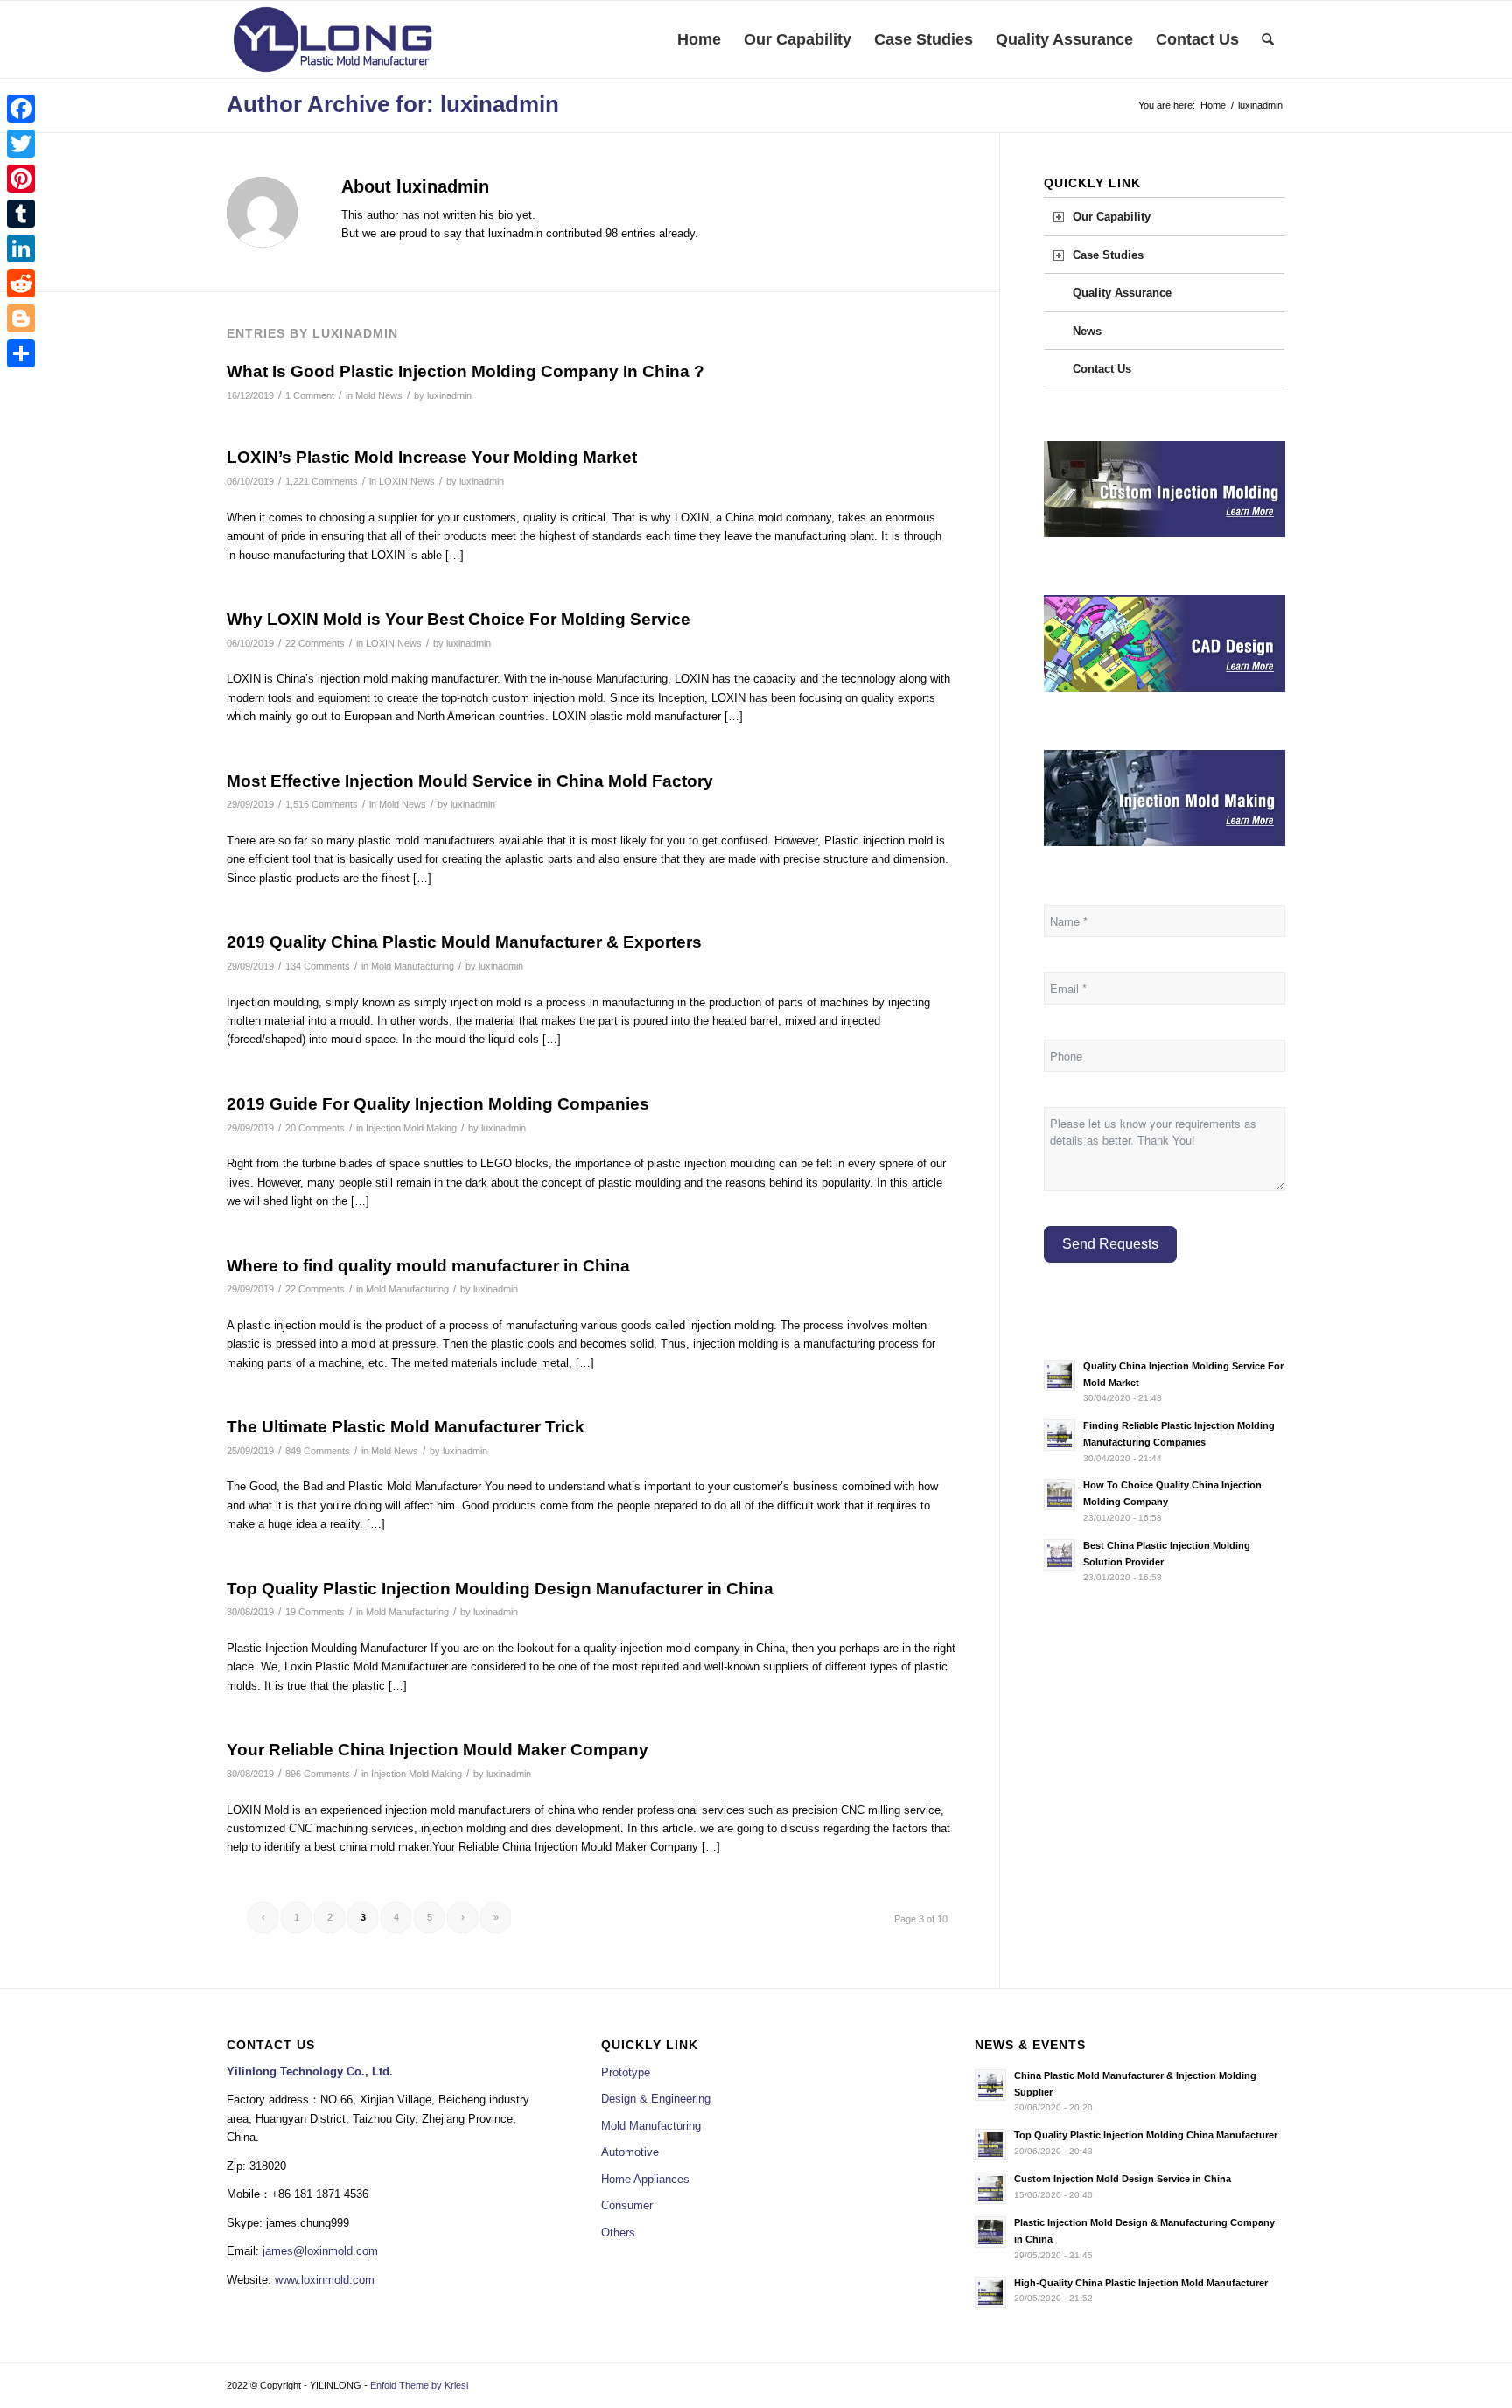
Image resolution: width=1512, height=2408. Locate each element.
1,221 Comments (322, 481)
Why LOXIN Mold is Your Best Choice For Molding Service (458, 619)
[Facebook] (21, 108)
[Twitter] (21, 143)
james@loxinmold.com (320, 2251)
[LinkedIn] (21, 248)
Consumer (627, 2205)
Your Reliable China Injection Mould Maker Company (437, 1750)
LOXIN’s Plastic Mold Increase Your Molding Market (432, 457)
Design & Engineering (656, 2099)
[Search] (1268, 39)
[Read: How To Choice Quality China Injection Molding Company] (1060, 1494)
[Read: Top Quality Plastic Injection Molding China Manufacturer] (990, 2145)
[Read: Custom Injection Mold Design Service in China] (990, 2188)
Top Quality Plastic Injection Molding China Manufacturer (1146, 2135)
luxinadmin (449, 395)
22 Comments (315, 643)
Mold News (379, 395)
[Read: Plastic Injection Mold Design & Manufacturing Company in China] (990, 2232)
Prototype (626, 2072)
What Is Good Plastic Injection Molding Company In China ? (465, 371)
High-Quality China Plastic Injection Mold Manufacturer (1141, 2283)
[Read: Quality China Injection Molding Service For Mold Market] (1060, 1375)
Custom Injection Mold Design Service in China (1123, 2179)
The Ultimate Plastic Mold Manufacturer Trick (406, 1427)
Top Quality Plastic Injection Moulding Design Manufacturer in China (500, 1589)
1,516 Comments (322, 804)
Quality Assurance (1122, 293)
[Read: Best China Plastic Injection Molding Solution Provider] (1060, 1555)
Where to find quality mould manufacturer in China (428, 1266)
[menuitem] (699, 39)
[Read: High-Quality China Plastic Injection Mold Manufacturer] (990, 2292)
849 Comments (318, 1451)
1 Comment (310, 395)
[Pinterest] (21, 178)
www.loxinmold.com (325, 2280)
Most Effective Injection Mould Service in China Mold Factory (470, 781)
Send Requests (1110, 1244)
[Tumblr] (21, 213)
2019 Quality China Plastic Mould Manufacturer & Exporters (464, 942)
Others (618, 2233)
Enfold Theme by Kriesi (419, 2385)
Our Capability (1112, 217)
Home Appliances (645, 2179)
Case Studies (1108, 255)
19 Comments (315, 1612)
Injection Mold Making (411, 1128)
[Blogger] (21, 318)
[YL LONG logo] (333, 39)
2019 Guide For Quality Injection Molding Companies (438, 1104)
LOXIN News (407, 481)
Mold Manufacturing (413, 966)
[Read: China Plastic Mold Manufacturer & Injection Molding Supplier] (990, 2085)
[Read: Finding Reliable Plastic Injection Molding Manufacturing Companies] (1060, 1435)
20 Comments (315, 1128)
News (1087, 331)
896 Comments (318, 1774)
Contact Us (1102, 369)
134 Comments (318, 966)
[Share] (21, 353)
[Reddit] (21, 283)
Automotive (630, 2152)
